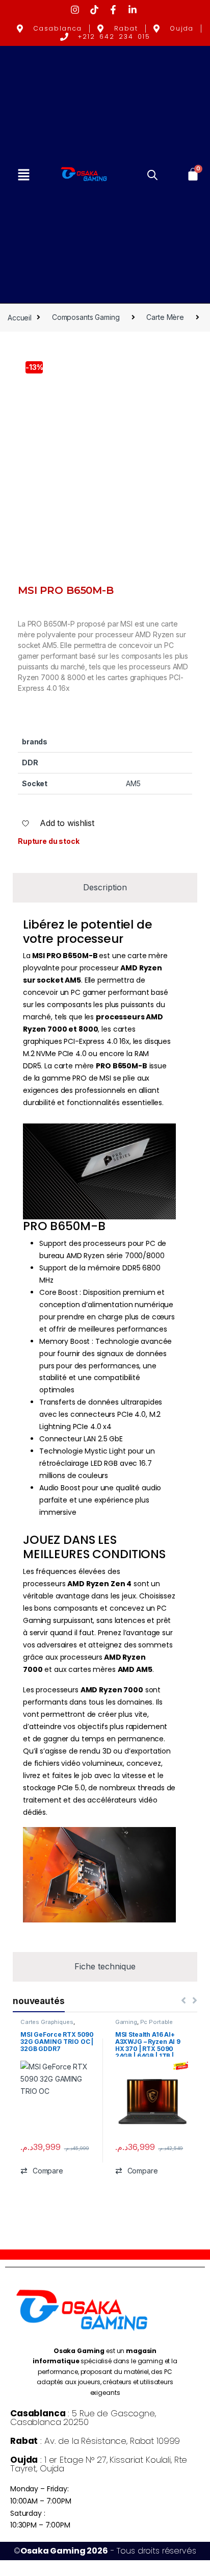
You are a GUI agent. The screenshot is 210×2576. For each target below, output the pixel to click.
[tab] (105, 887)
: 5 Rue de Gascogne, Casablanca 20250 (83, 2418)
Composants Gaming (86, 317)
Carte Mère (165, 317)
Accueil (20, 317)
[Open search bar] (152, 174)
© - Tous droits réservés (105, 2551)
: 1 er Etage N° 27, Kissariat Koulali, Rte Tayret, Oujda (99, 2464)
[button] (23, 175)
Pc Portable (156, 2022)
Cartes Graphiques (47, 2022)
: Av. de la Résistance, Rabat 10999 (95, 2441)
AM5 (133, 783)
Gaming (126, 2022)
